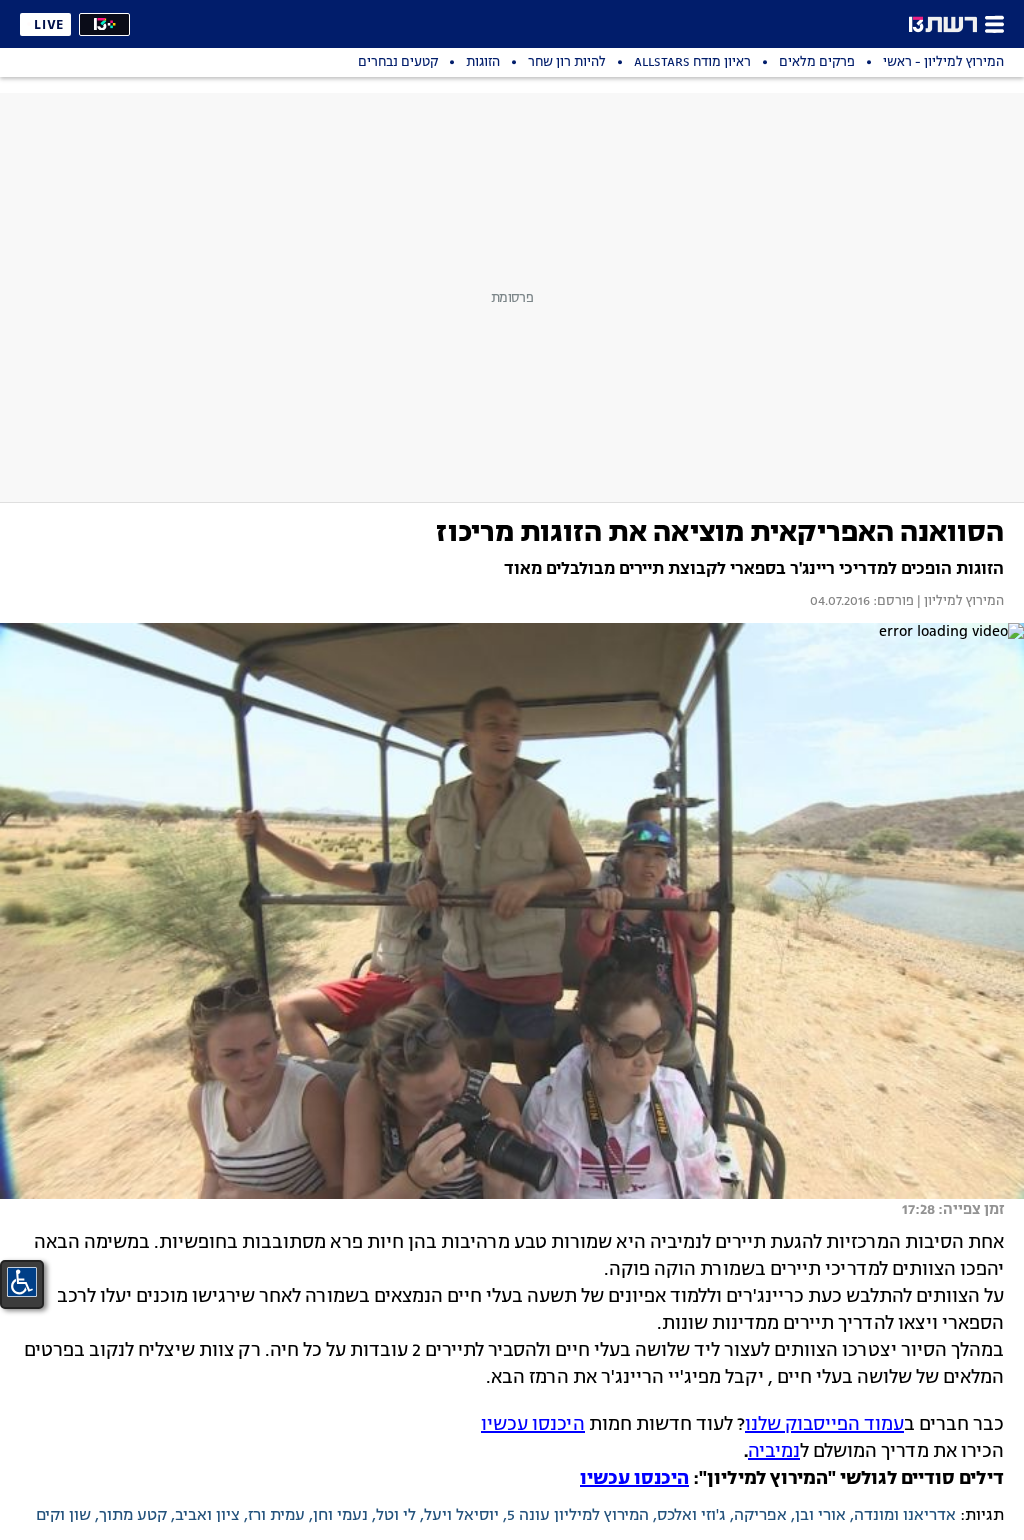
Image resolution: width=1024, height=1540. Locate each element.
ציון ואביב (207, 1516)
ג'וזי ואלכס (691, 1516)
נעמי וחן (340, 1516)
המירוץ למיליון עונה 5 (578, 1516)
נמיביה (774, 1452)
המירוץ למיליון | (959, 602)
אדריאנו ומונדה (905, 1516)
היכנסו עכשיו (533, 1425)
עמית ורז (276, 1516)
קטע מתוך (133, 1516)
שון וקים (63, 1516)
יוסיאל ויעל (461, 1516)
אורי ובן (820, 1516)
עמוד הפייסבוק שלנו (824, 1425)
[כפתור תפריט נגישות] (22, 1282)
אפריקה (760, 1516)
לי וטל (396, 1516)
